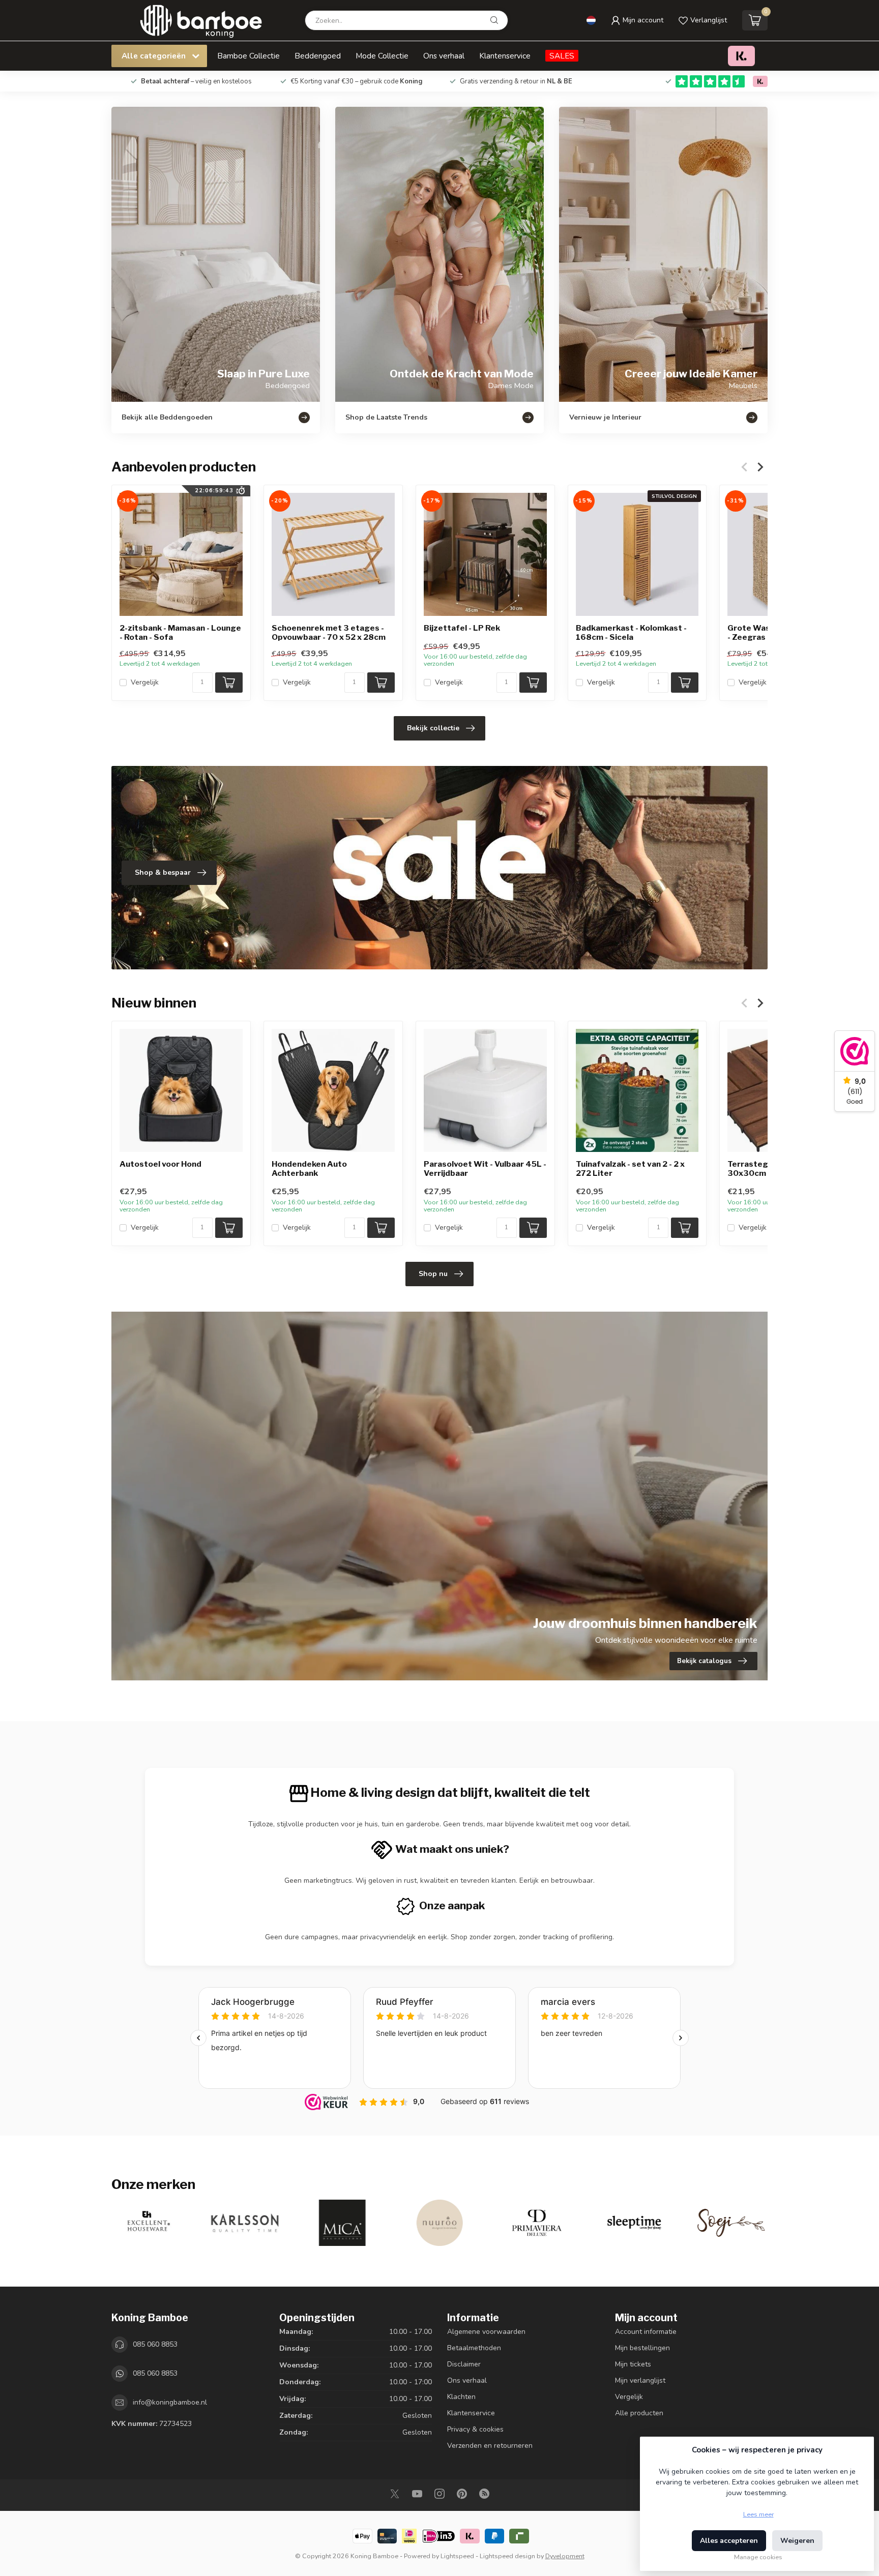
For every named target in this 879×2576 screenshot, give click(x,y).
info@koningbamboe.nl (170, 2402)
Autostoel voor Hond (160, 1164)
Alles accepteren (729, 2541)
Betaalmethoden (474, 2348)
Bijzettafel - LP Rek (462, 628)
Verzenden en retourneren (490, 2446)
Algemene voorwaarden (486, 2332)
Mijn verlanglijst (640, 2380)
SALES (562, 56)
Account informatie (646, 2332)
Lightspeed (457, 2556)
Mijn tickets (633, 2364)
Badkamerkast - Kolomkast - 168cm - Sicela (631, 633)
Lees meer (758, 2514)
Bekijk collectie (433, 728)
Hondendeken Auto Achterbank (309, 1169)
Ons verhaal (444, 56)
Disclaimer (464, 2364)
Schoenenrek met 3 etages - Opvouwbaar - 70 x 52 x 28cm (329, 633)
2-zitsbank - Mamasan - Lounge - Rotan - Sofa (180, 633)
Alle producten (639, 2413)
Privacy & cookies (475, 2429)
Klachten (461, 2397)
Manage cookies (758, 2557)
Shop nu (433, 1274)
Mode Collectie (382, 56)
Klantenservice (505, 56)
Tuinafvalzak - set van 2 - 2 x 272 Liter (630, 1169)
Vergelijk (145, 682)
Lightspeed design (507, 2556)
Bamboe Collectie (248, 56)
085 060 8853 (155, 2344)
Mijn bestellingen (642, 2348)
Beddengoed (318, 56)
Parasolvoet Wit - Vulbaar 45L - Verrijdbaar (485, 1169)
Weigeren (797, 2541)
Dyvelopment (565, 2556)
